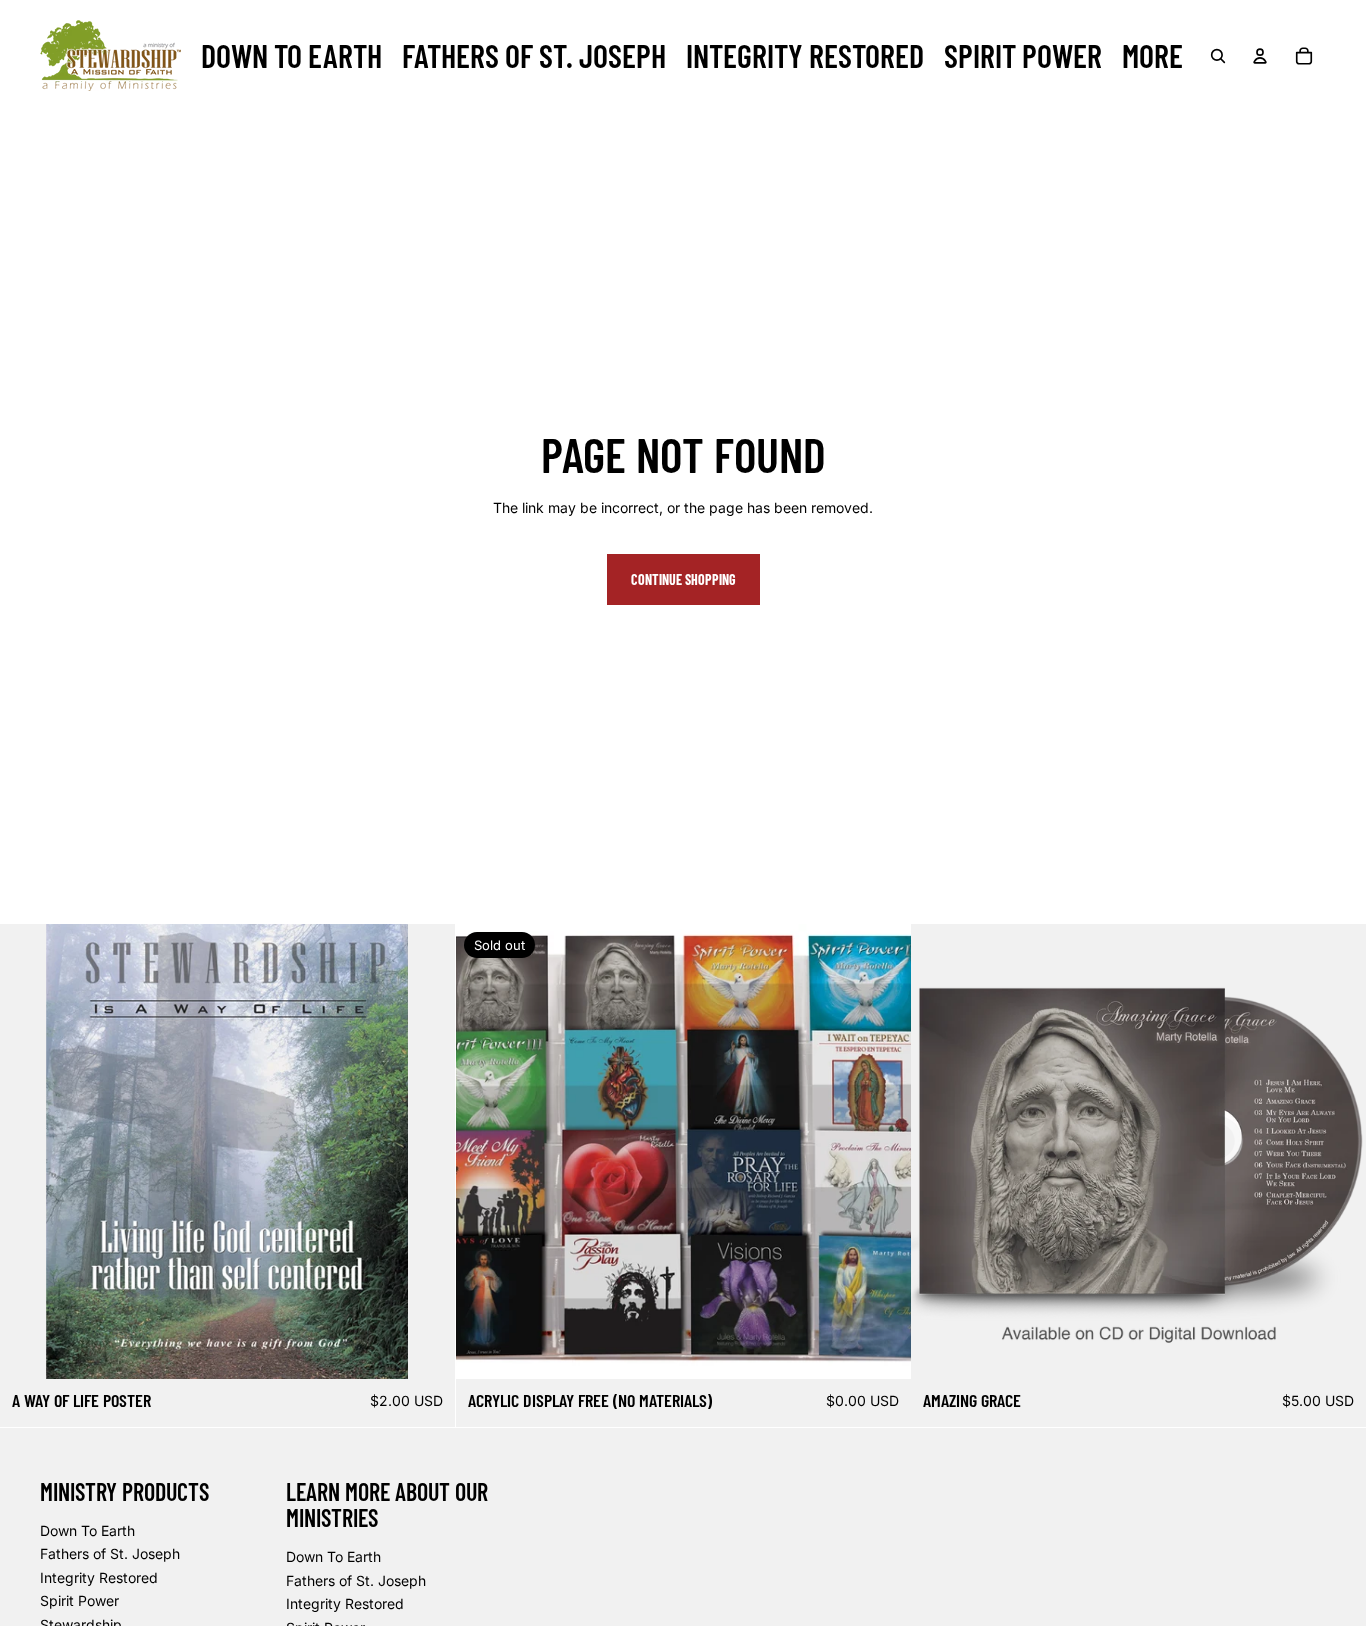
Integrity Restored (99, 1577)
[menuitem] (291, 55)
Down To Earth (87, 1530)
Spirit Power (79, 1600)
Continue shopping (683, 579)
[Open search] (1218, 56)
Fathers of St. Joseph (110, 1553)
